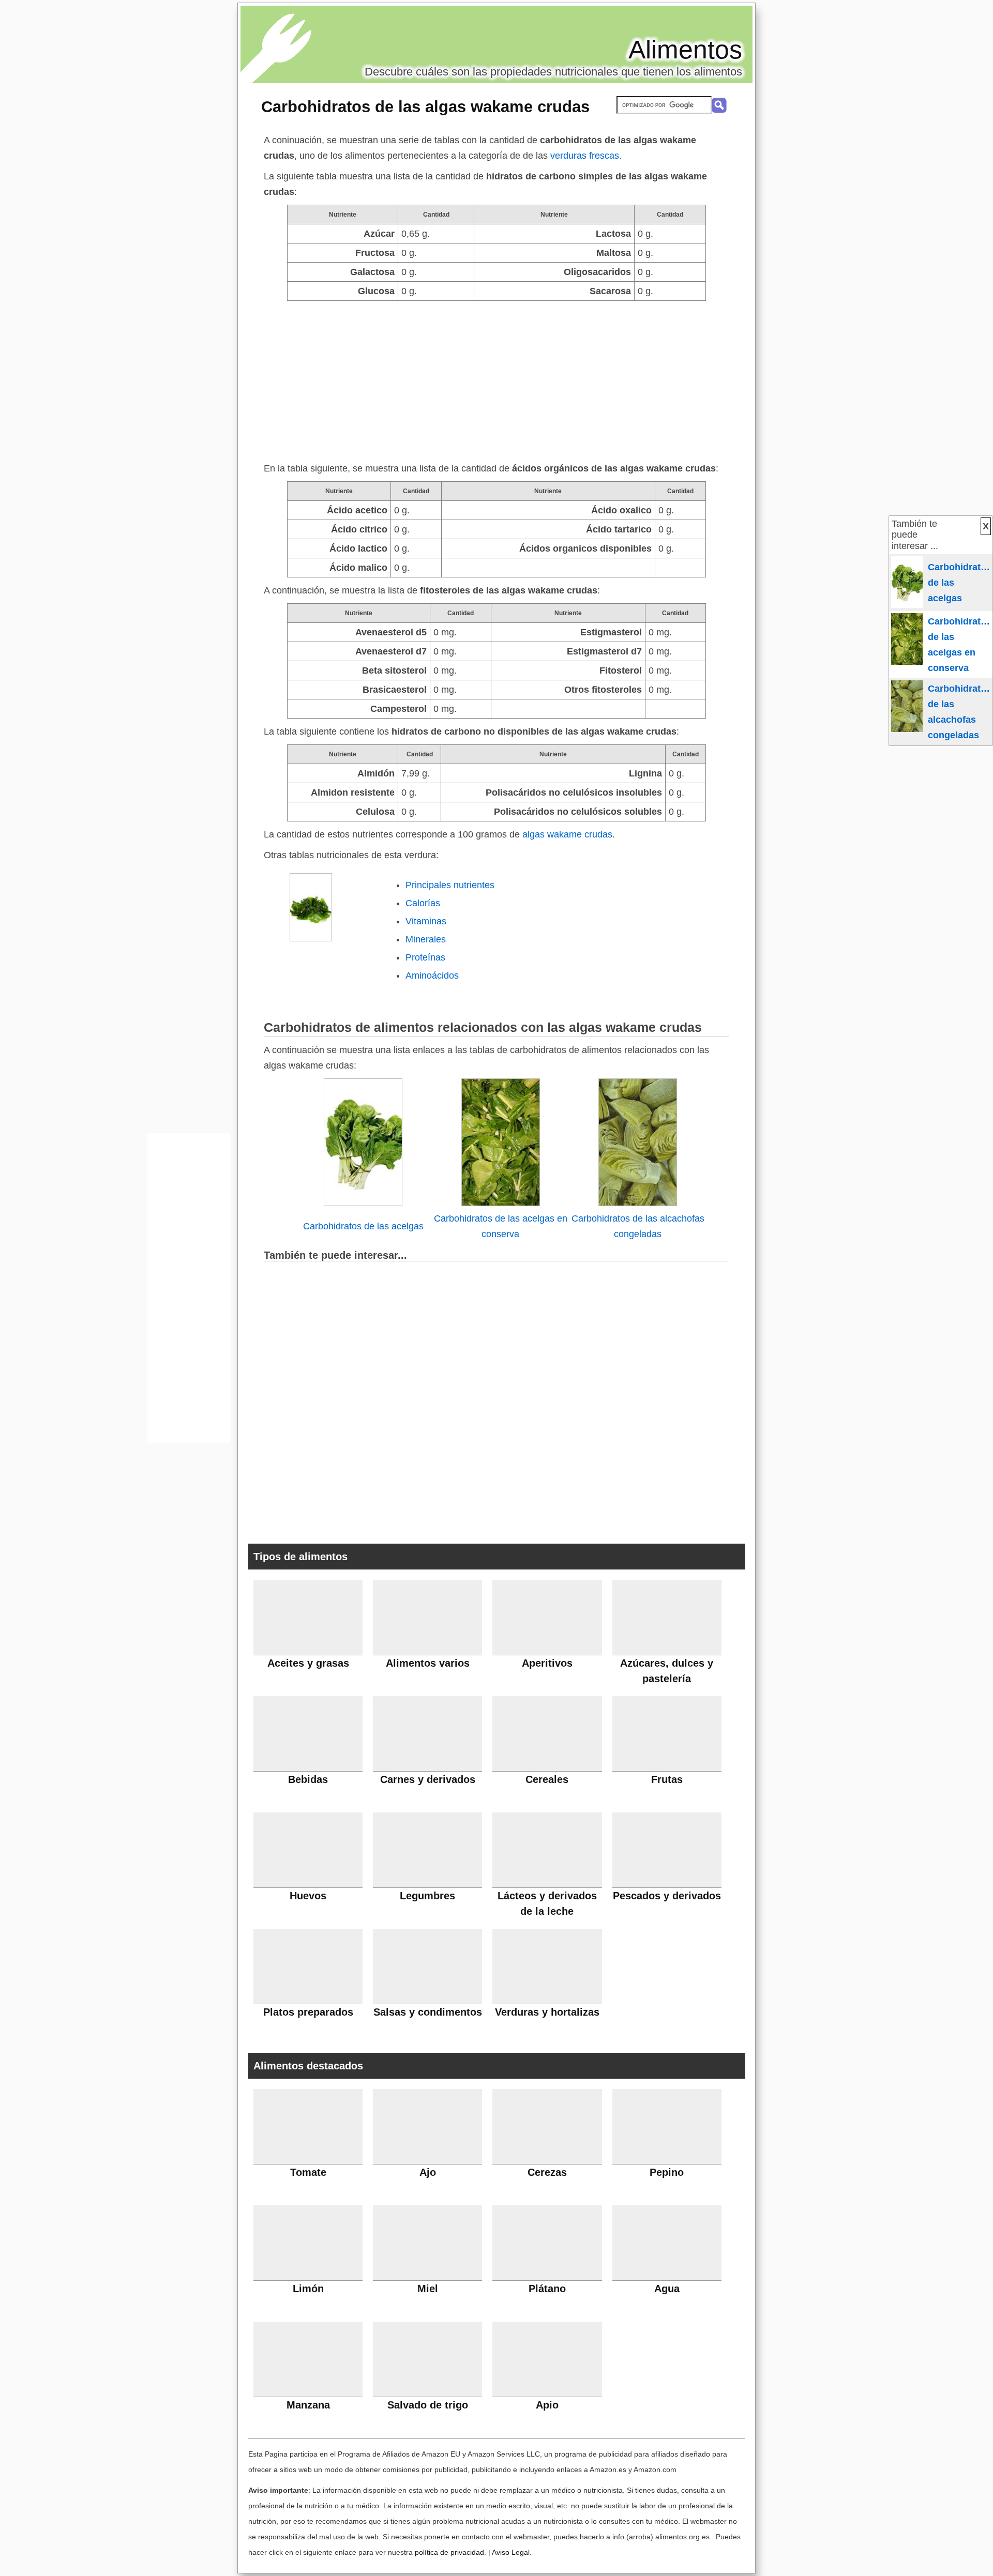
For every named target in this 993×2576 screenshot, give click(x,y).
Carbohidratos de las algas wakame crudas (425, 106)
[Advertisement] (496, 378)
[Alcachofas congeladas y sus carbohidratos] (638, 1203)
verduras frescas (585, 156)
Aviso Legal (511, 2552)
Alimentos (685, 50)
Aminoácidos (432, 975)
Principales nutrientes (450, 885)
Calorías (423, 903)
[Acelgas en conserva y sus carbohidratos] (501, 1203)
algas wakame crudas (567, 834)
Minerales (426, 939)
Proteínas (425, 957)
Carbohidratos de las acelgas (363, 1226)
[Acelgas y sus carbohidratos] (363, 1203)
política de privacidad (449, 2552)
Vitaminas (426, 921)
